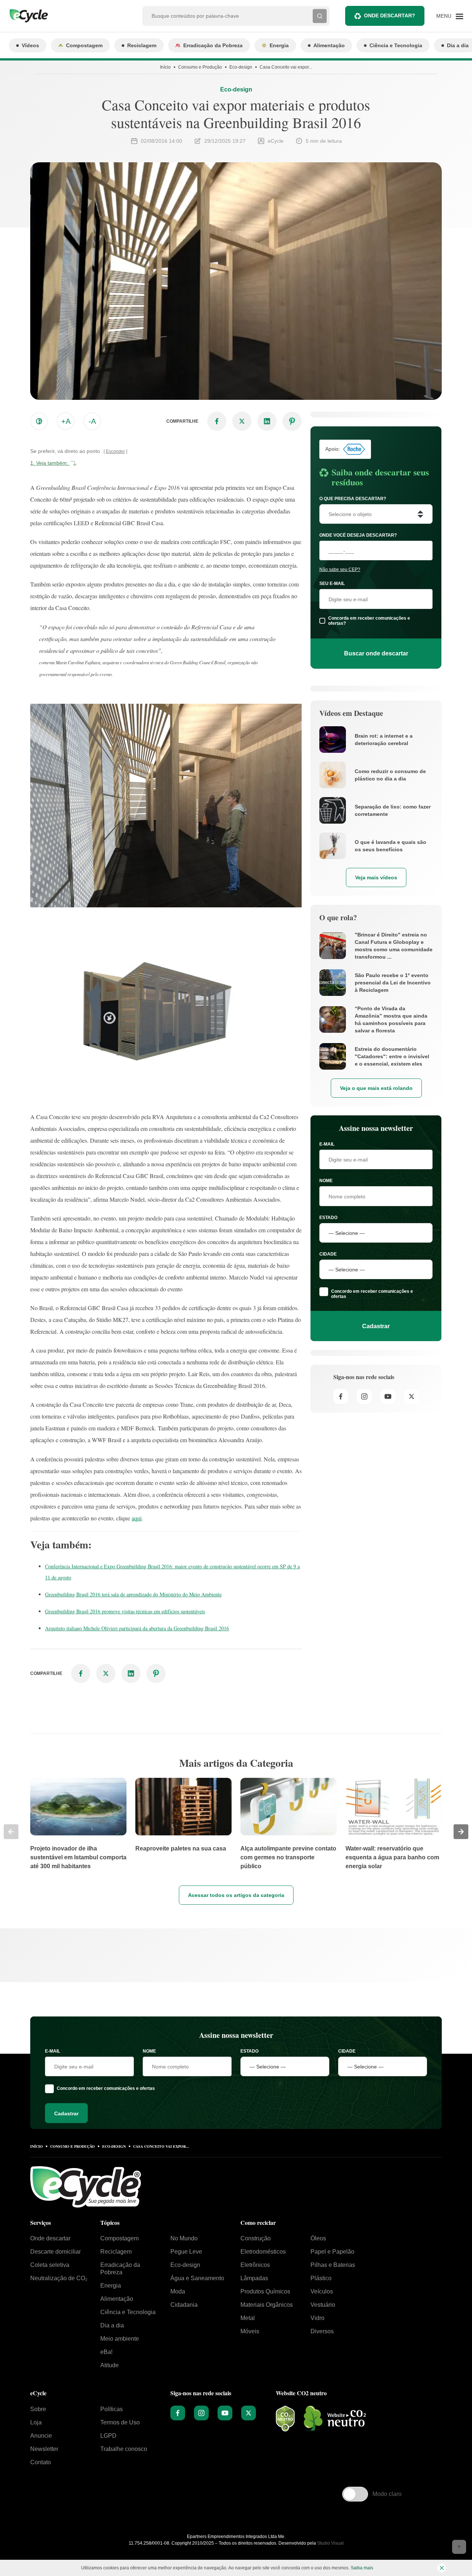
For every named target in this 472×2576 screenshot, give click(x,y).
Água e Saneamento (197, 2278)
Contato (41, 2462)
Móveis (250, 2331)
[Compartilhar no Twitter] (242, 421)
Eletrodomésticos (263, 2252)
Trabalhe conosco (124, 2449)
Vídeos (30, 45)
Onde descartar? (390, 15)
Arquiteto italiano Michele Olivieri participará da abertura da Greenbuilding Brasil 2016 (137, 1628)
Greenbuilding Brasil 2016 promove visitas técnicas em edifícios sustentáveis (125, 1611)
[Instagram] (364, 1396)
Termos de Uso (120, 2422)
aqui (137, 1518)
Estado (328, 1218)
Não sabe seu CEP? (340, 569)
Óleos (318, 2238)
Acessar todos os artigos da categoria (236, 1895)
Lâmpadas (254, 2278)
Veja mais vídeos (376, 877)
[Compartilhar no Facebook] (217, 421)
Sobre (38, 2409)
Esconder (115, 451)
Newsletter (44, 2449)
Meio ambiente (120, 2339)
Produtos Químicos (265, 2291)
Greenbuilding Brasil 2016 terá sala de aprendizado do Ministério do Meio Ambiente (133, 1594)
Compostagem (84, 45)
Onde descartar (50, 2238)
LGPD (108, 2436)
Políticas (112, 2409)
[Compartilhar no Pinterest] (292, 421)
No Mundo (184, 2238)
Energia (279, 45)
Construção (256, 2238)
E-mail (327, 1144)
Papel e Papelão (332, 2252)
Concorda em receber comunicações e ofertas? (369, 621)
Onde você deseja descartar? (358, 535)
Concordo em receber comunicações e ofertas (372, 1294)
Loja (36, 2422)
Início (165, 67)
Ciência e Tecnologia (396, 45)
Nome (326, 1181)
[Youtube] (388, 1396)
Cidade (328, 1254)
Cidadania (184, 2305)
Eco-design (241, 67)
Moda (178, 2291)
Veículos (322, 2291)
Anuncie (41, 2436)
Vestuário (323, 2305)
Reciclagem (142, 45)
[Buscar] (320, 16)
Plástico (321, 2278)
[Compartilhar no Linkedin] (267, 421)
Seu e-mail (332, 584)
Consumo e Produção (200, 67)
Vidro (317, 2318)
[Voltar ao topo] (459, 2547)
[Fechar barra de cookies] (442, 2568)
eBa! (106, 2352)
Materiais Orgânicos (267, 2305)
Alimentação (329, 45)
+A (66, 421)
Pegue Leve (186, 2252)
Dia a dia (112, 2325)
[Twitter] (412, 1396)
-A (92, 421)
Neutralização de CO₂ (59, 2278)
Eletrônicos (255, 2265)
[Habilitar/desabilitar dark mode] (39, 421)
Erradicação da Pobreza (213, 45)
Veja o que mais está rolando (376, 1088)
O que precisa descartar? (353, 499)
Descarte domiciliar (55, 2252)
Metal (248, 2318)
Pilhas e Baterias (333, 2265)
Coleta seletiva (50, 2265)
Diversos (322, 2331)
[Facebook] (341, 1396)
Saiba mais (362, 2568)
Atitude (110, 2365)
